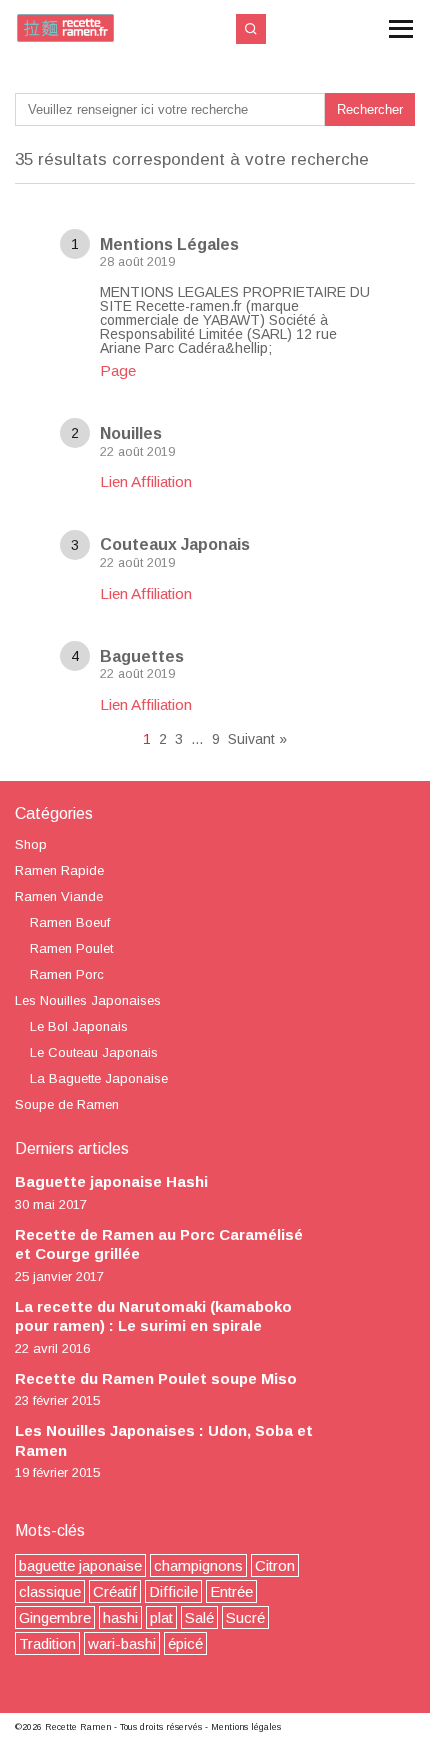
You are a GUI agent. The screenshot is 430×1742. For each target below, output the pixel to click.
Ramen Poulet (71, 948)
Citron (275, 1565)
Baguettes (142, 656)
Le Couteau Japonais (94, 1052)
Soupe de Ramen (67, 1104)
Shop (31, 844)
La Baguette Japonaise (99, 1078)
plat (161, 1617)
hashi (120, 1617)
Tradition (47, 1643)
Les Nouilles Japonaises (88, 1000)
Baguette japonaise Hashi (111, 1181)
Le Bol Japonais (79, 1026)
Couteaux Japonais (175, 544)
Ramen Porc (67, 974)
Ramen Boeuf (70, 922)
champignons (198, 1565)
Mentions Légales (169, 244)
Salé (199, 1617)
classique (50, 1591)
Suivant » (257, 739)
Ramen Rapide (59, 870)
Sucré (245, 1617)
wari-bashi (122, 1643)
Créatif (115, 1591)
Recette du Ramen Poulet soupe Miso (156, 1378)
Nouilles (131, 433)
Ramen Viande (59, 896)
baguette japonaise (80, 1565)
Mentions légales (246, 1727)
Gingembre (55, 1617)
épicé (185, 1643)
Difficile (173, 1591)
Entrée (231, 1591)
